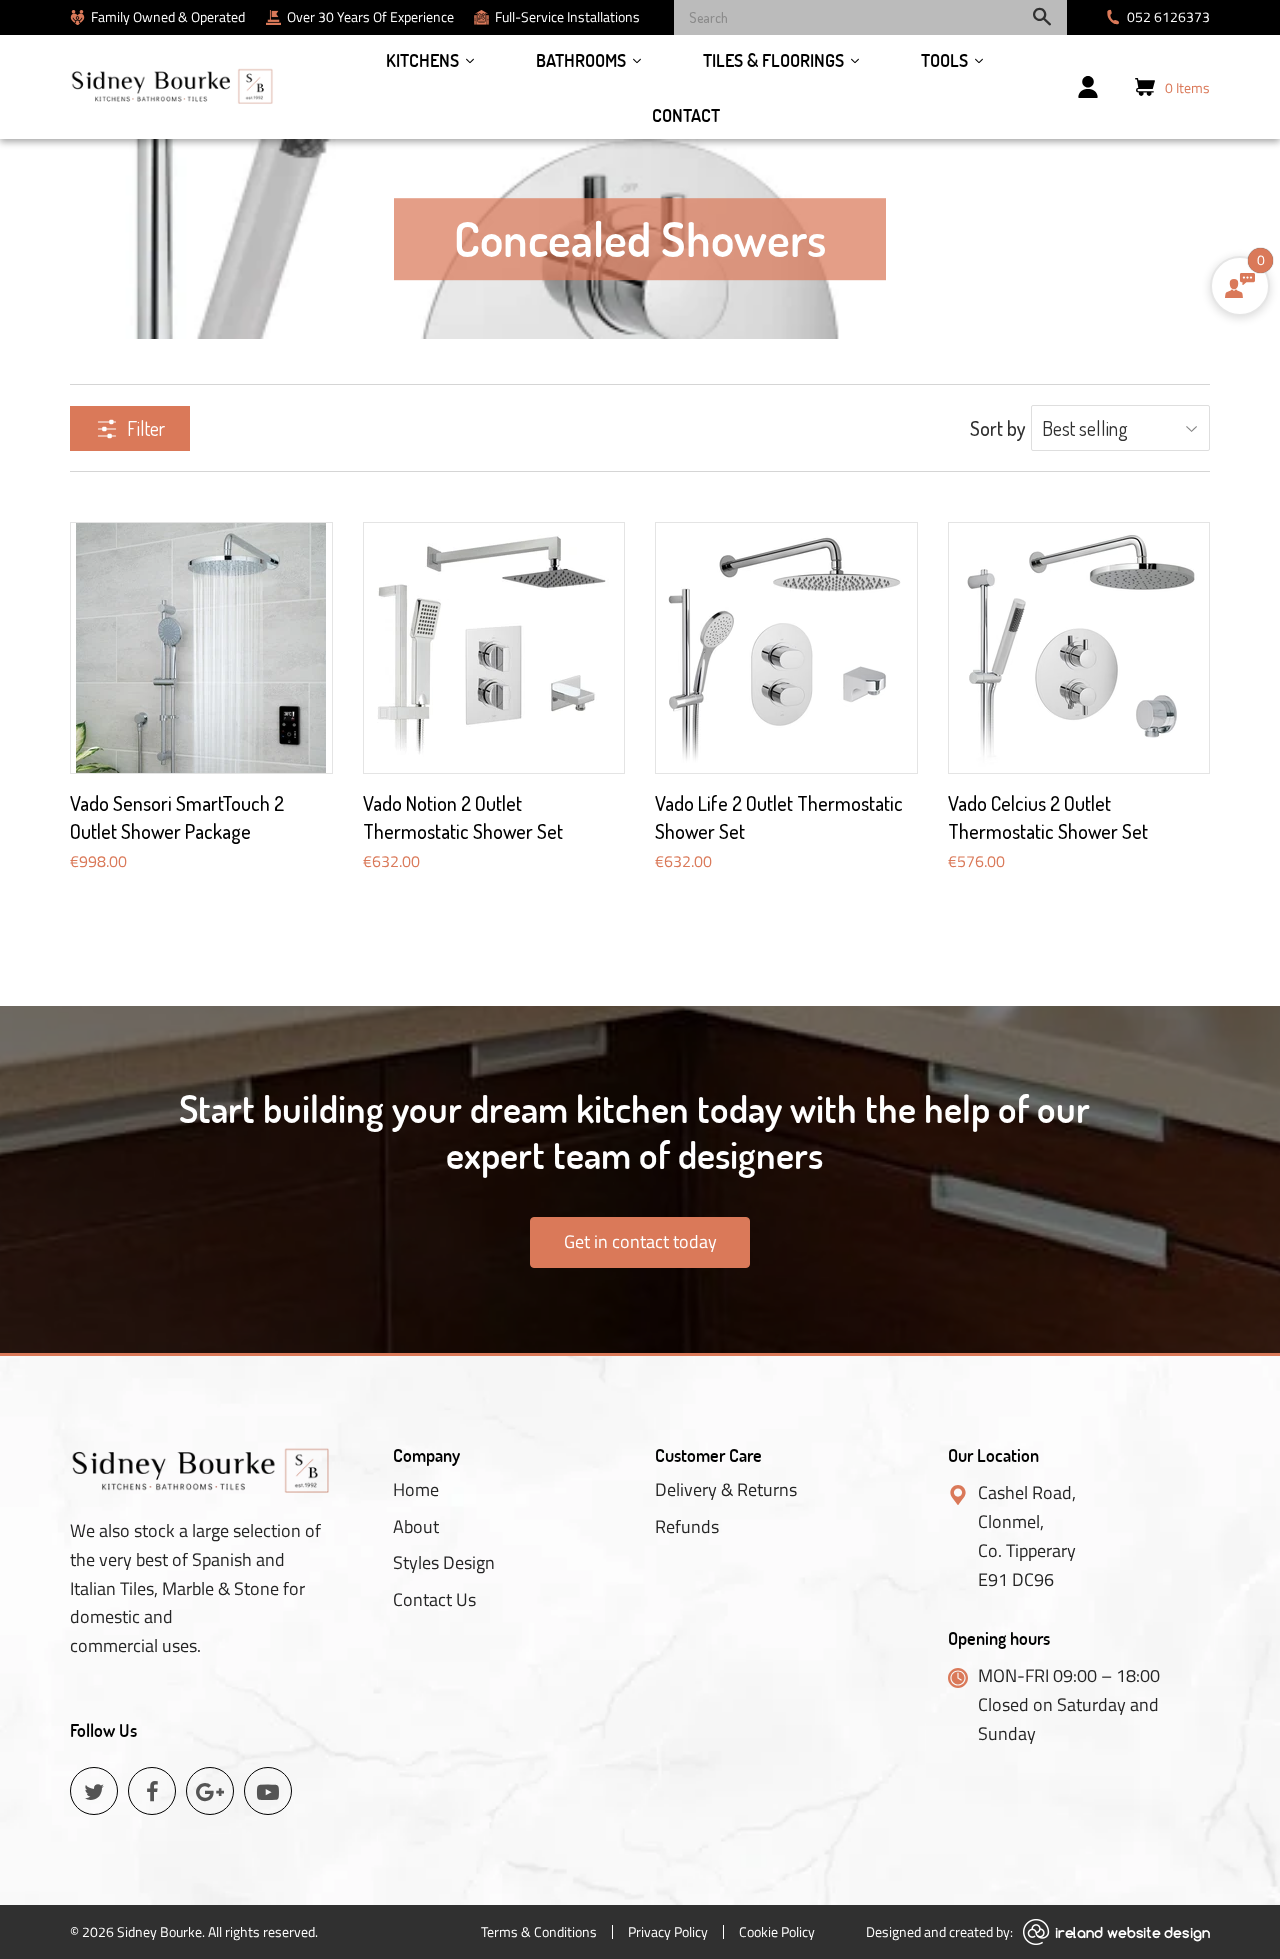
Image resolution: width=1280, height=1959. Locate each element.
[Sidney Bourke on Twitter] (94, 1791)
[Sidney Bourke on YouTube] (268, 1791)
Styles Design (444, 1563)
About (416, 1527)
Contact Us (434, 1600)
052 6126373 (1168, 16)
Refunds (687, 1527)
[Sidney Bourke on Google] (210, 1791)
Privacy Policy (668, 1931)
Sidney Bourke (159, 1931)
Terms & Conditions (539, 1931)
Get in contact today (640, 1241)
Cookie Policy (777, 1931)
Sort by (998, 428)
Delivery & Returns (726, 1490)
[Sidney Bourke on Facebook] (152, 1791)
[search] (870, 17)
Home (416, 1490)
